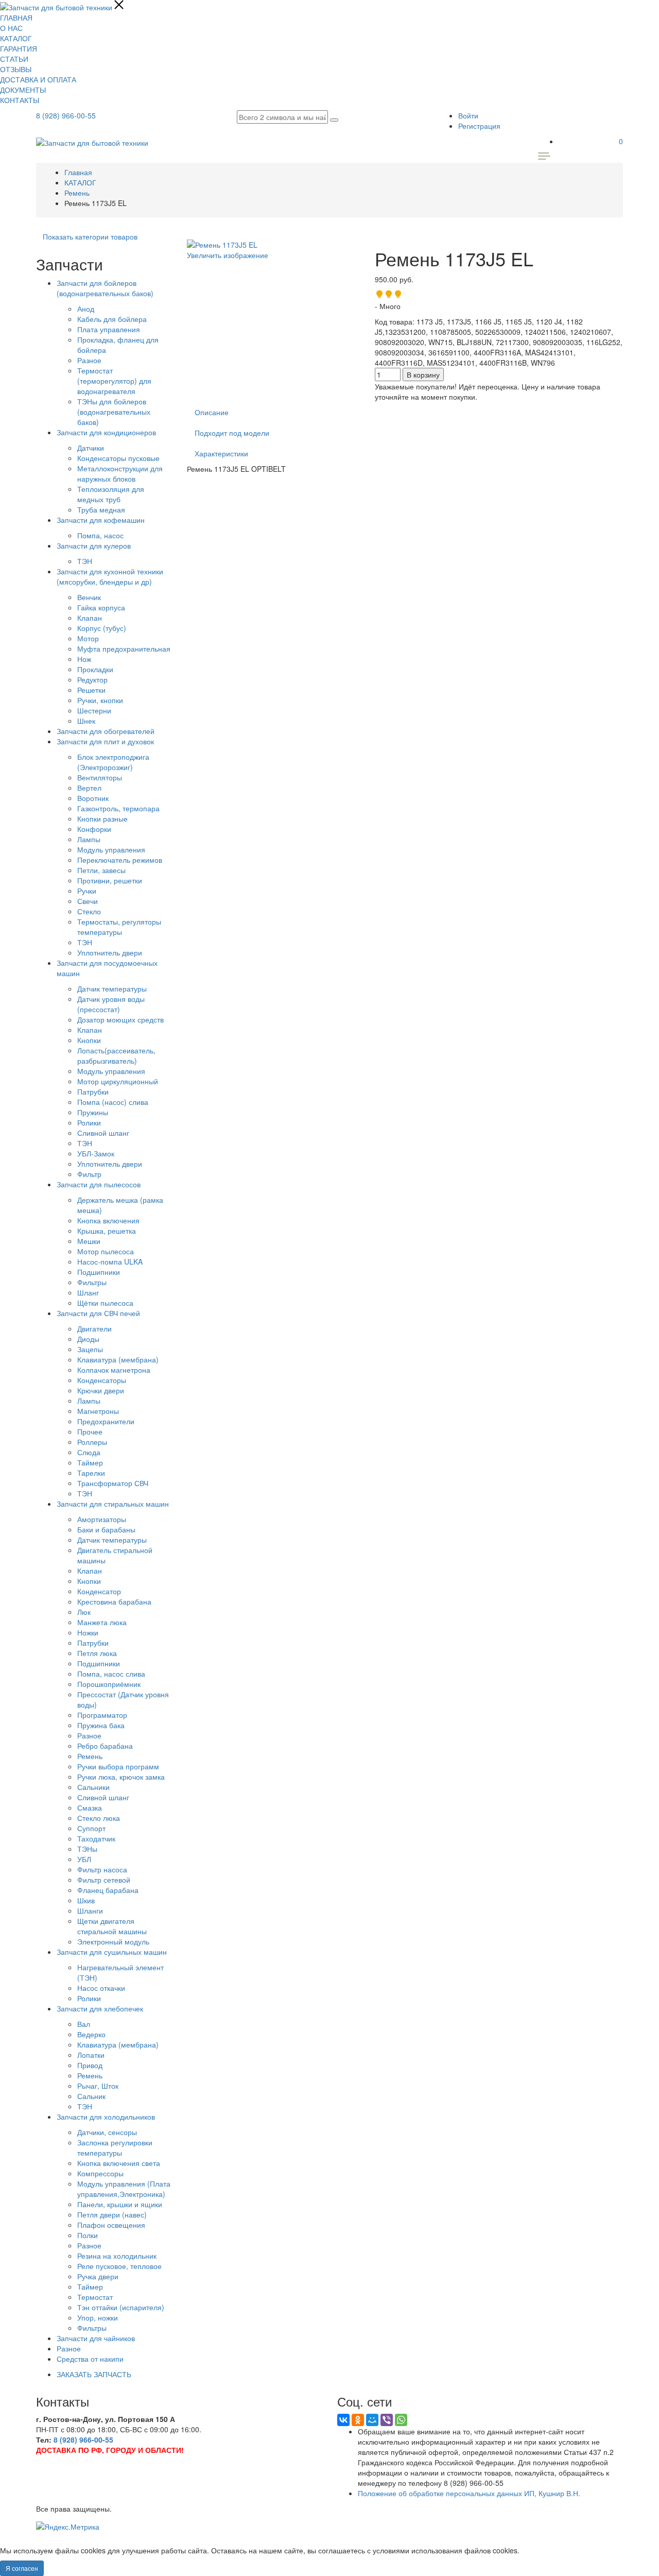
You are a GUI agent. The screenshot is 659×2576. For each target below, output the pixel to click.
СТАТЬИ (14, 59)
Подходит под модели (232, 433)
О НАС (11, 28)
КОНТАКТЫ (20, 100)
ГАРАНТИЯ (19, 48)
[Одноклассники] (358, 2420)
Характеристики (221, 453)
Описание (212, 412)
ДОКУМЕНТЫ (23, 90)
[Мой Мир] (372, 2420)
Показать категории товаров (90, 236)
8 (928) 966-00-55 (66, 115)
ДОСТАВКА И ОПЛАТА (38, 79)
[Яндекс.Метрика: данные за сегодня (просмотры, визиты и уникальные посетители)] (68, 2527)
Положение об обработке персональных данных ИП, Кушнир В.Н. (469, 2493)
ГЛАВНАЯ (16, 18)
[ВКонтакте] (343, 2420)
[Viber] (387, 2420)
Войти (468, 115)
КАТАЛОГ (16, 38)
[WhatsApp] (401, 2420)
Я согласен (22, 2568)
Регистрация (479, 126)
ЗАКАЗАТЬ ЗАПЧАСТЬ (94, 2374)
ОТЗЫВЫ (16, 69)
